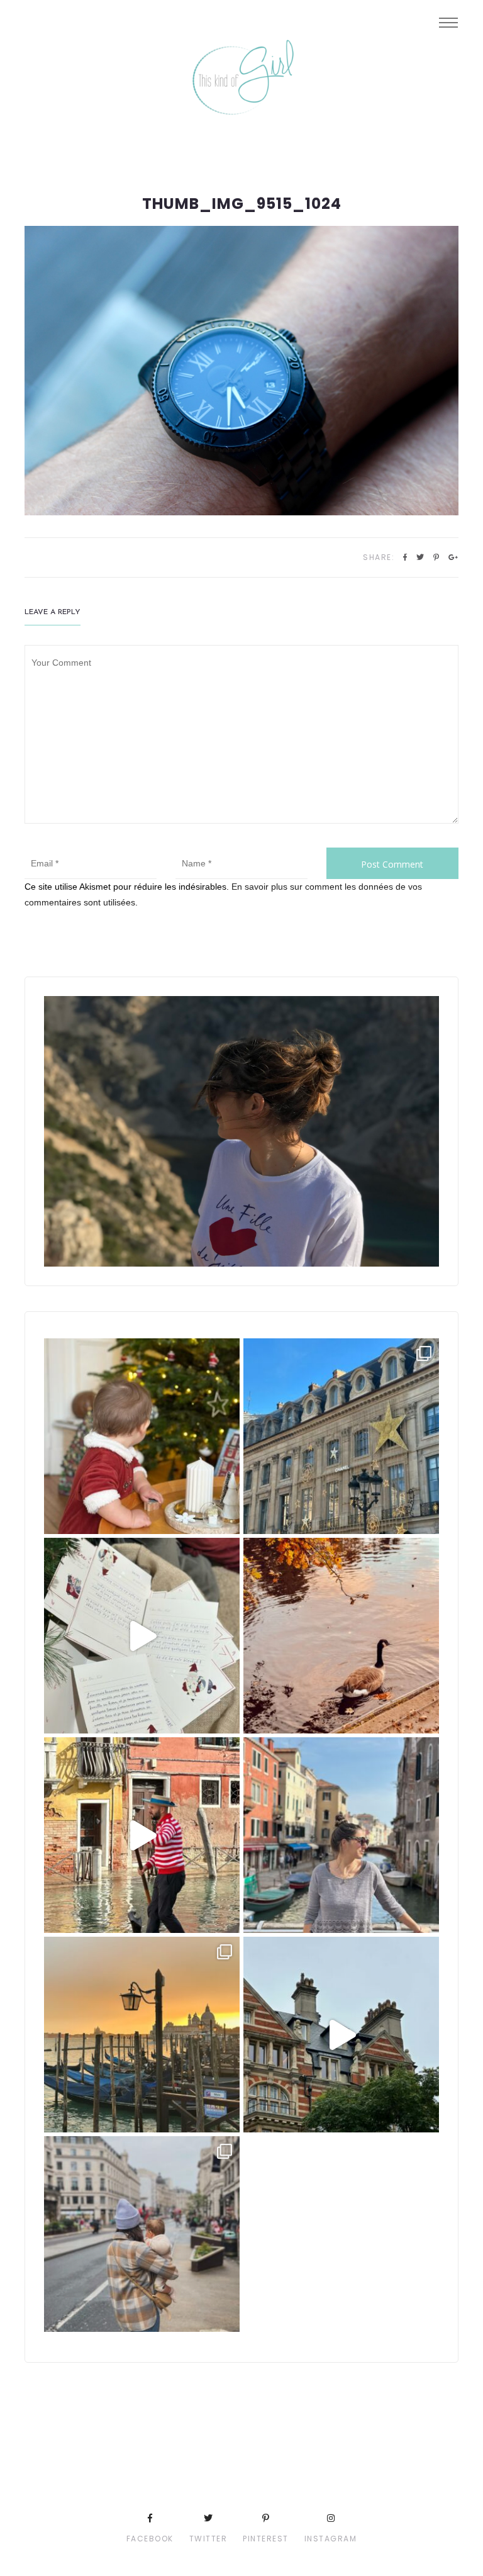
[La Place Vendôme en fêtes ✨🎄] (341, 1436)
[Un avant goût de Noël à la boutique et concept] (142, 1636)
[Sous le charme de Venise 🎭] (142, 1835)
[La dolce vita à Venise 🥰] (341, 1835)
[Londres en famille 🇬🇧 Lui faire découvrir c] (142, 2234)
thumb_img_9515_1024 (242, 204)
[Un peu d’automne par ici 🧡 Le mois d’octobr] (341, 1636)
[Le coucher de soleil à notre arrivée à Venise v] (142, 2035)
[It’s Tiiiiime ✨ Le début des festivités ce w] (142, 1436)
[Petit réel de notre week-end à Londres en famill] (341, 2035)
